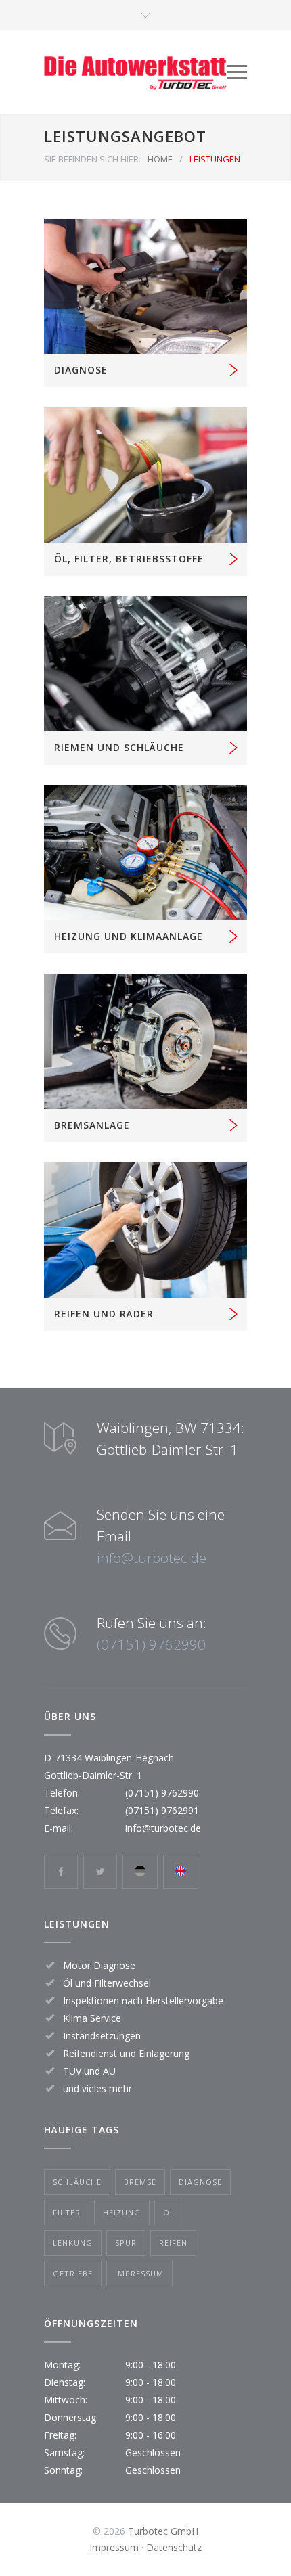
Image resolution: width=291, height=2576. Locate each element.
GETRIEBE (73, 2273)
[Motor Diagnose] (145, 286)
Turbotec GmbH (163, 2531)
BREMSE (140, 2182)
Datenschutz (174, 2547)
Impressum (114, 2547)
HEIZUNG (122, 2212)
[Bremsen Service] (145, 1041)
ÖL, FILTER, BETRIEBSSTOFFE (129, 559)
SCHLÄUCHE (77, 2182)
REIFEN (173, 2243)
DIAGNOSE (81, 370)
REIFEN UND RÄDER (104, 1314)
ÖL (169, 2212)
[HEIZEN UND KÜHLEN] (145, 853)
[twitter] (100, 1872)
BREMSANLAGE (92, 1125)
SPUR (126, 2243)
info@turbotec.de (152, 1558)
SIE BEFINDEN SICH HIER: (92, 159)
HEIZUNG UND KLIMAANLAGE (129, 936)
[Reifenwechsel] (145, 1230)
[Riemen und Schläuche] (145, 664)
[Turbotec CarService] (135, 72)
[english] (181, 1872)
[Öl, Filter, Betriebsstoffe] (145, 475)
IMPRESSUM (139, 2273)
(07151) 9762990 (151, 1644)
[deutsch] (140, 1872)
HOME (160, 159)
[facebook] (61, 1872)
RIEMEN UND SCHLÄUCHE (119, 747)
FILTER (67, 2212)
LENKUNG (73, 2243)
